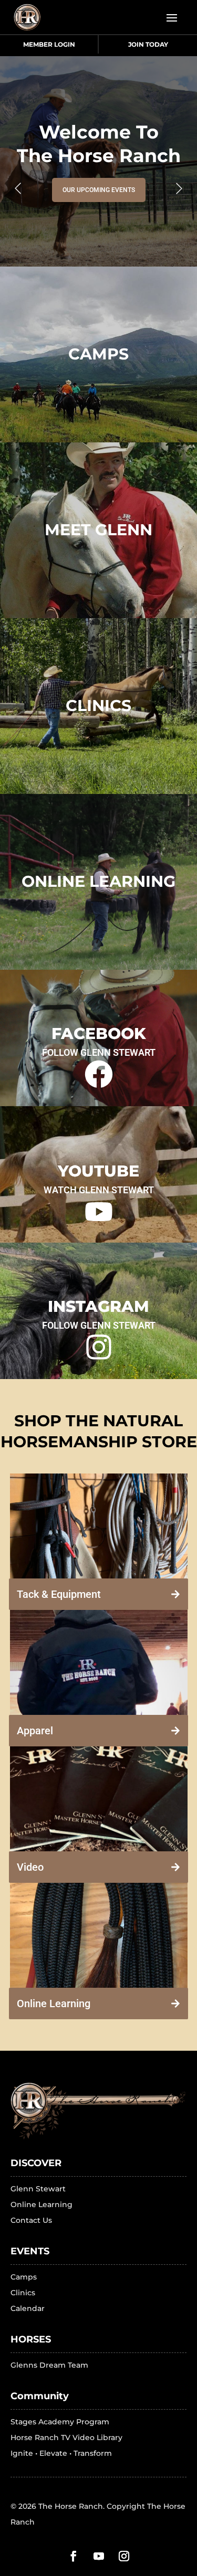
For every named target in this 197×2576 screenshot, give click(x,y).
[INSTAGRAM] (99, 1349)
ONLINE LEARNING (98, 881)
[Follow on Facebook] (74, 2556)
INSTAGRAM (98, 1306)
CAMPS (98, 354)
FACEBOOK (99, 1033)
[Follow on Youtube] (99, 2556)
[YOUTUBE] (99, 1213)
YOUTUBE (98, 1171)
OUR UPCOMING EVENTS (99, 190)
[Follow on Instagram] (124, 2556)
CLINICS (98, 706)
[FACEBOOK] (99, 1076)
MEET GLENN (98, 530)
